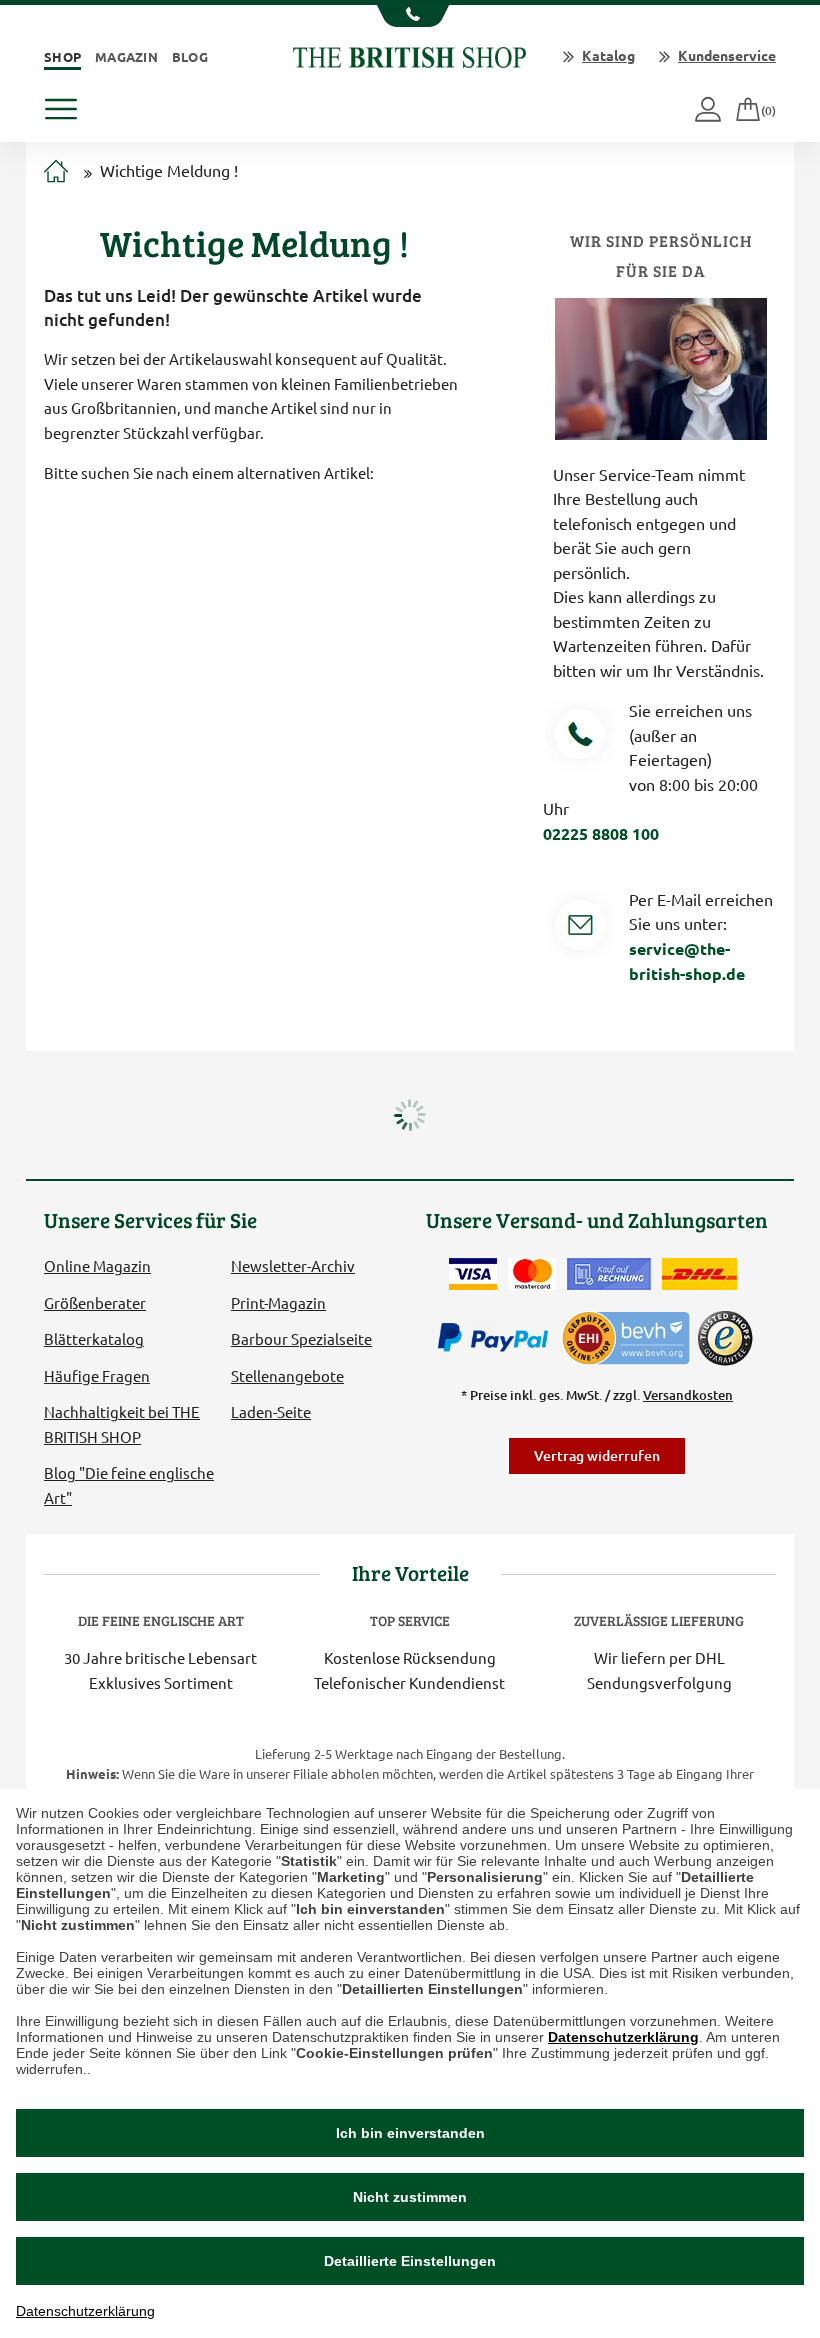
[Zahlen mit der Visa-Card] (473, 1274)
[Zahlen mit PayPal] (498, 1338)
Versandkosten (688, 1395)
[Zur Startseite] (56, 172)
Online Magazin (97, 1265)
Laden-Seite (271, 1411)
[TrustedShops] (725, 1338)
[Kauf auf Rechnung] (609, 1274)
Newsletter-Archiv (293, 1265)
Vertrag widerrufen (597, 1455)
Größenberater (95, 1302)
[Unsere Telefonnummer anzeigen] (410, 16)
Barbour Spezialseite (301, 1338)
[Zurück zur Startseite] (409, 54)
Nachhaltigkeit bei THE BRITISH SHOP (122, 1423)
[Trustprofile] (627, 1335)
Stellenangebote (287, 1375)
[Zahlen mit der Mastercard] (532, 1274)
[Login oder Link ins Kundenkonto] (709, 110)
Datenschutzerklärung (623, 2037)
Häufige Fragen (97, 1375)
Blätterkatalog (94, 1338)
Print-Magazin (278, 1302)
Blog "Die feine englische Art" (129, 1484)
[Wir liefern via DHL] (699, 1274)
